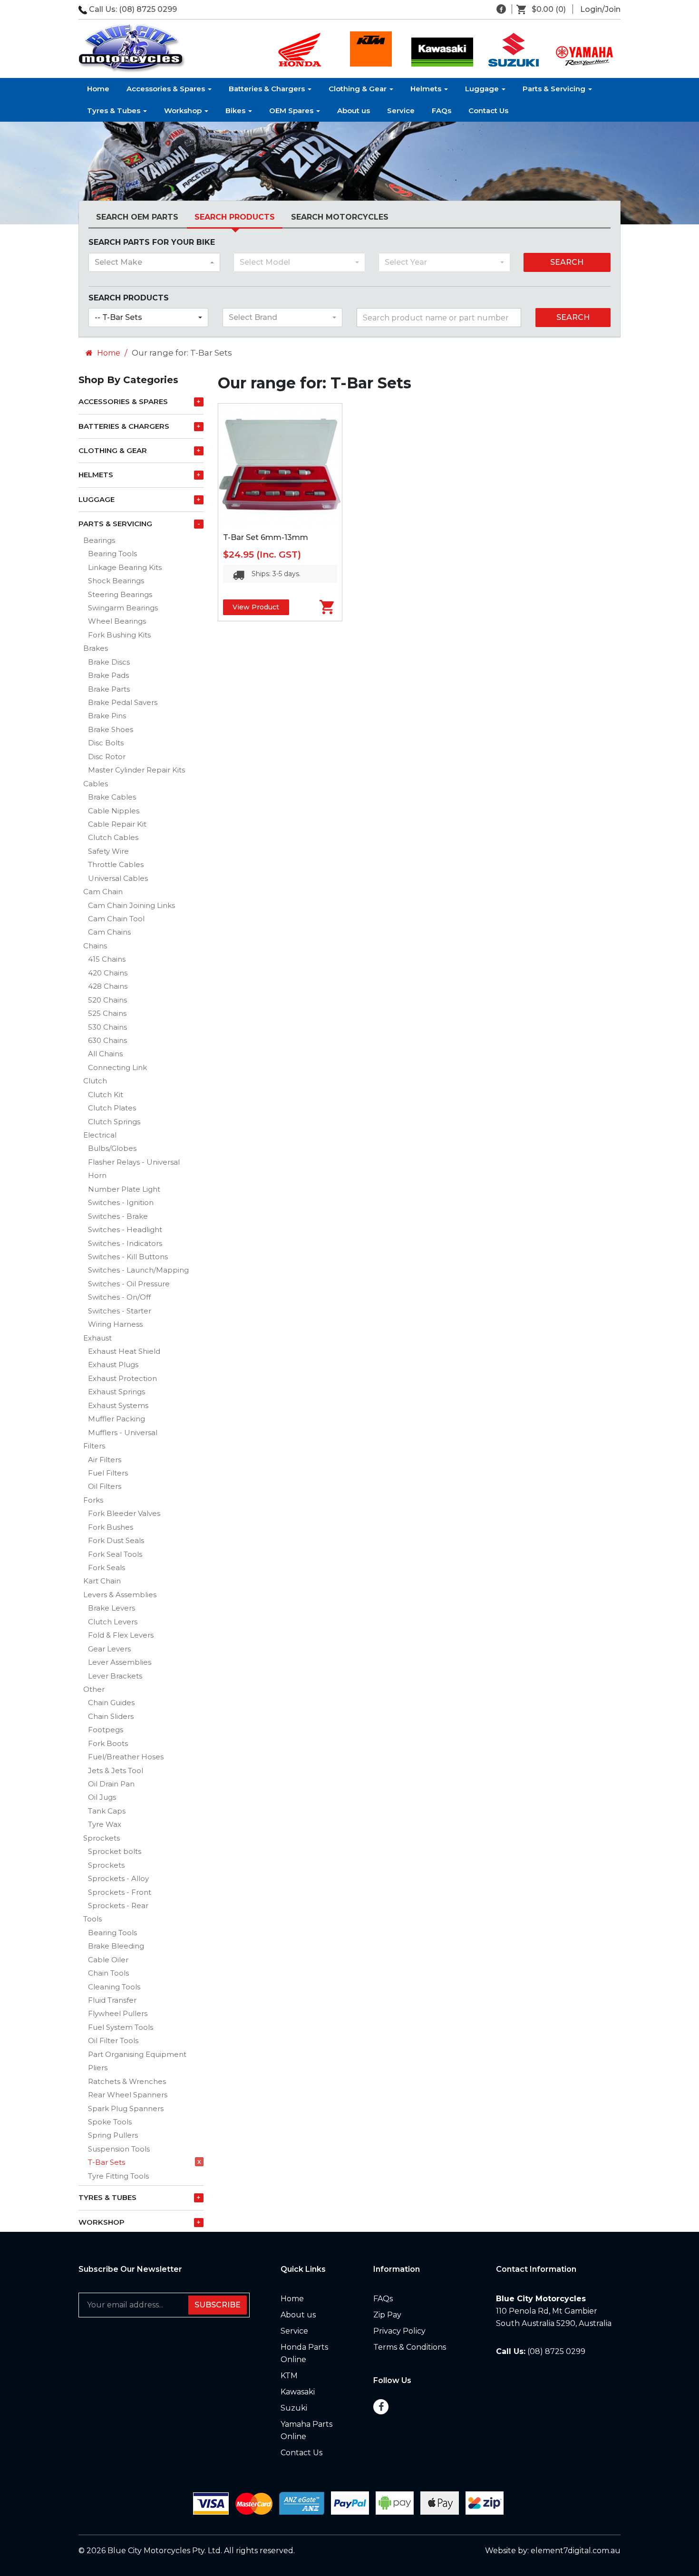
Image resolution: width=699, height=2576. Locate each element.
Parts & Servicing (555, 89)
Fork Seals (107, 1568)
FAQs (442, 111)
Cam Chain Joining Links (131, 905)
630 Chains (107, 1040)
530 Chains (107, 1027)
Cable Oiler (108, 1960)
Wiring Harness (115, 1324)
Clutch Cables (113, 837)
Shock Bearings (116, 581)
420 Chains (108, 973)
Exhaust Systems (118, 1405)
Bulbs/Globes (112, 1148)
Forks (93, 1500)
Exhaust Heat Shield (124, 1351)
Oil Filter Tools (113, 2041)
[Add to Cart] (316, 607)
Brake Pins (107, 716)
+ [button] (199, 402)
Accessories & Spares (167, 89)
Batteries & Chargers (268, 89)
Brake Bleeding (116, 1946)
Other (94, 1689)
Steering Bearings (120, 594)
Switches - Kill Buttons (128, 1257)
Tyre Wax (105, 1824)
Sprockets (102, 1838)
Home (98, 89)
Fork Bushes (111, 1527)
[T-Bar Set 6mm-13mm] (280, 465)
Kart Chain (102, 1581)
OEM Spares (292, 111)
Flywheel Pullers (118, 2013)
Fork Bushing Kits (119, 635)
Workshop (184, 111)
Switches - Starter (120, 1311)
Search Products (235, 217)
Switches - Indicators (125, 1243)
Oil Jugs (102, 1797)
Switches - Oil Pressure (129, 1284)
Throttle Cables (116, 864)
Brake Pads (108, 675)
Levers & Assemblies (120, 1595)
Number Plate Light (124, 1189)
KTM (289, 2376)
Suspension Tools (119, 2149)
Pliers (98, 2068)
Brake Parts (109, 689)
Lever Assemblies (120, 1662)
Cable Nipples (114, 811)
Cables (96, 784)
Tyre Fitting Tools (118, 2176)
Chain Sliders (111, 1716)
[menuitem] (545, 10)
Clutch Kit (106, 1095)
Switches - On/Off (119, 1297)
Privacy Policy (399, 2331)
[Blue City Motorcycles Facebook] (501, 9)
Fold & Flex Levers (121, 1635)
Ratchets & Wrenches (127, 2081)
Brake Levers (112, 1608)
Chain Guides (111, 1703)
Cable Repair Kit (117, 824)
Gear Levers (109, 1649)
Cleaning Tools (114, 1987)
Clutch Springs (114, 1122)
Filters (94, 1446)
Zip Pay (387, 2315)
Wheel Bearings (117, 621)
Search (567, 262)
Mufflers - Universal (123, 1433)
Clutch (95, 1081)
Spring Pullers (113, 2135)
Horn (97, 1175)
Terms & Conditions (410, 2347)
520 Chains (107, 1000)
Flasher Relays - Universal (134, 1162)
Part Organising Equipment (137, 2054)
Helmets (427, 89)
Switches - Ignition (121, 1202)
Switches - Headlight (125, 1230)
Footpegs (106, 1730)
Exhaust (97, 1338)
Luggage (483, 89)
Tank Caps (107, 1811)
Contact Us (488, 111)
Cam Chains (109, 932)
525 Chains (107, 1013)
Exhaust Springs (116, 1392)
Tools (92, 1919)
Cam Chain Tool (116, 919)
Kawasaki (298, 2392)
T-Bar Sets (107, 2162)
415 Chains (107, 959)
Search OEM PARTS (137, 217)
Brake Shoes (111, 729)
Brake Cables (112, 797)
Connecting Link (117, 1067)
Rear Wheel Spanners (128, 2095)
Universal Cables (118, 878)
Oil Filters (105, 1486)
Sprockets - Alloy (118, 1878)
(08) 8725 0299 (148, 9)
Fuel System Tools (121, 2027)
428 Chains (108, 986)
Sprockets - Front (120, 1892)
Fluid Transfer (112, 2000)
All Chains (105, 1054)
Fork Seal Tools (115, 1554)
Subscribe (218, 2305)
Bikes (236, 111)
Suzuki (294, 2408)
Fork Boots (108, 1743)
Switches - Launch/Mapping (138, 1270)
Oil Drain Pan (111, 1784)
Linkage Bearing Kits (125, 567)
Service (401, 111)
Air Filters (105, 1460)
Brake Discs (109, 662)
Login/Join (600, 9)
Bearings (99, 540)
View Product (256, 607)
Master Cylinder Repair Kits (136, 770)
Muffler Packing (116, 1419)
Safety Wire (108, 851)
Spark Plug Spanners (126, 2108)
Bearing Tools (112, 554)
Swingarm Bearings (123, 608)
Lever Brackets (115, 1676)
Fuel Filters (108, 1473)
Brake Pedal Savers (123, 702)
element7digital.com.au (576, 2551)
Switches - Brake (118, 1216)
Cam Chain (103, 892)
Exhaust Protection (122, 1378)
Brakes (96, 648)
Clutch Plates (112, 1108)
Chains (95, 946)
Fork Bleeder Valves (124, 1513)
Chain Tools (108, 1973)
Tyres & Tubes (115, 111)
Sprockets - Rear (118, 1905)
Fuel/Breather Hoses (126, 1757)
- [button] (199, 524)
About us (354, 111)
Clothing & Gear (359, 89)
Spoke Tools (110, 2122)
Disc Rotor (107, 757)
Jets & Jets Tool (116, 1770)
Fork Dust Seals (116, 1540)
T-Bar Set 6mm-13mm (266, 537)
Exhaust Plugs (113, 1365)
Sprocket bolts (115, 1851)
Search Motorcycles (340, 217)
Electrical (100, 1135)
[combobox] (154, 262)
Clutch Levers (113, 1622)
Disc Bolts (106, 743)
